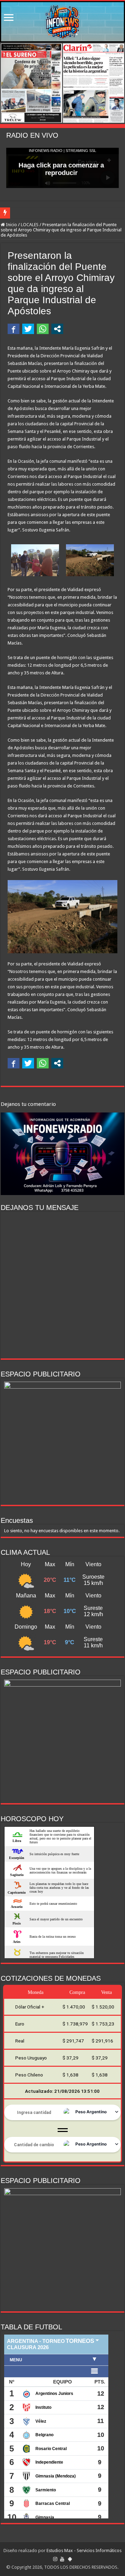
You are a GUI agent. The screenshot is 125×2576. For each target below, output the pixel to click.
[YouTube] (62, 2559)
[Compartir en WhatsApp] (43, 329)
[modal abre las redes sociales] (57, 329)
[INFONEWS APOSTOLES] (62, 22)
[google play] (70, 2559)
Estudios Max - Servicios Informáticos (84, 2551)
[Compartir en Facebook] (14, 329)
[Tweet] (28, 329)
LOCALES (30, 225)
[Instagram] (55, 2559)
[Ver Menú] (9, 18)
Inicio (11, 225)
